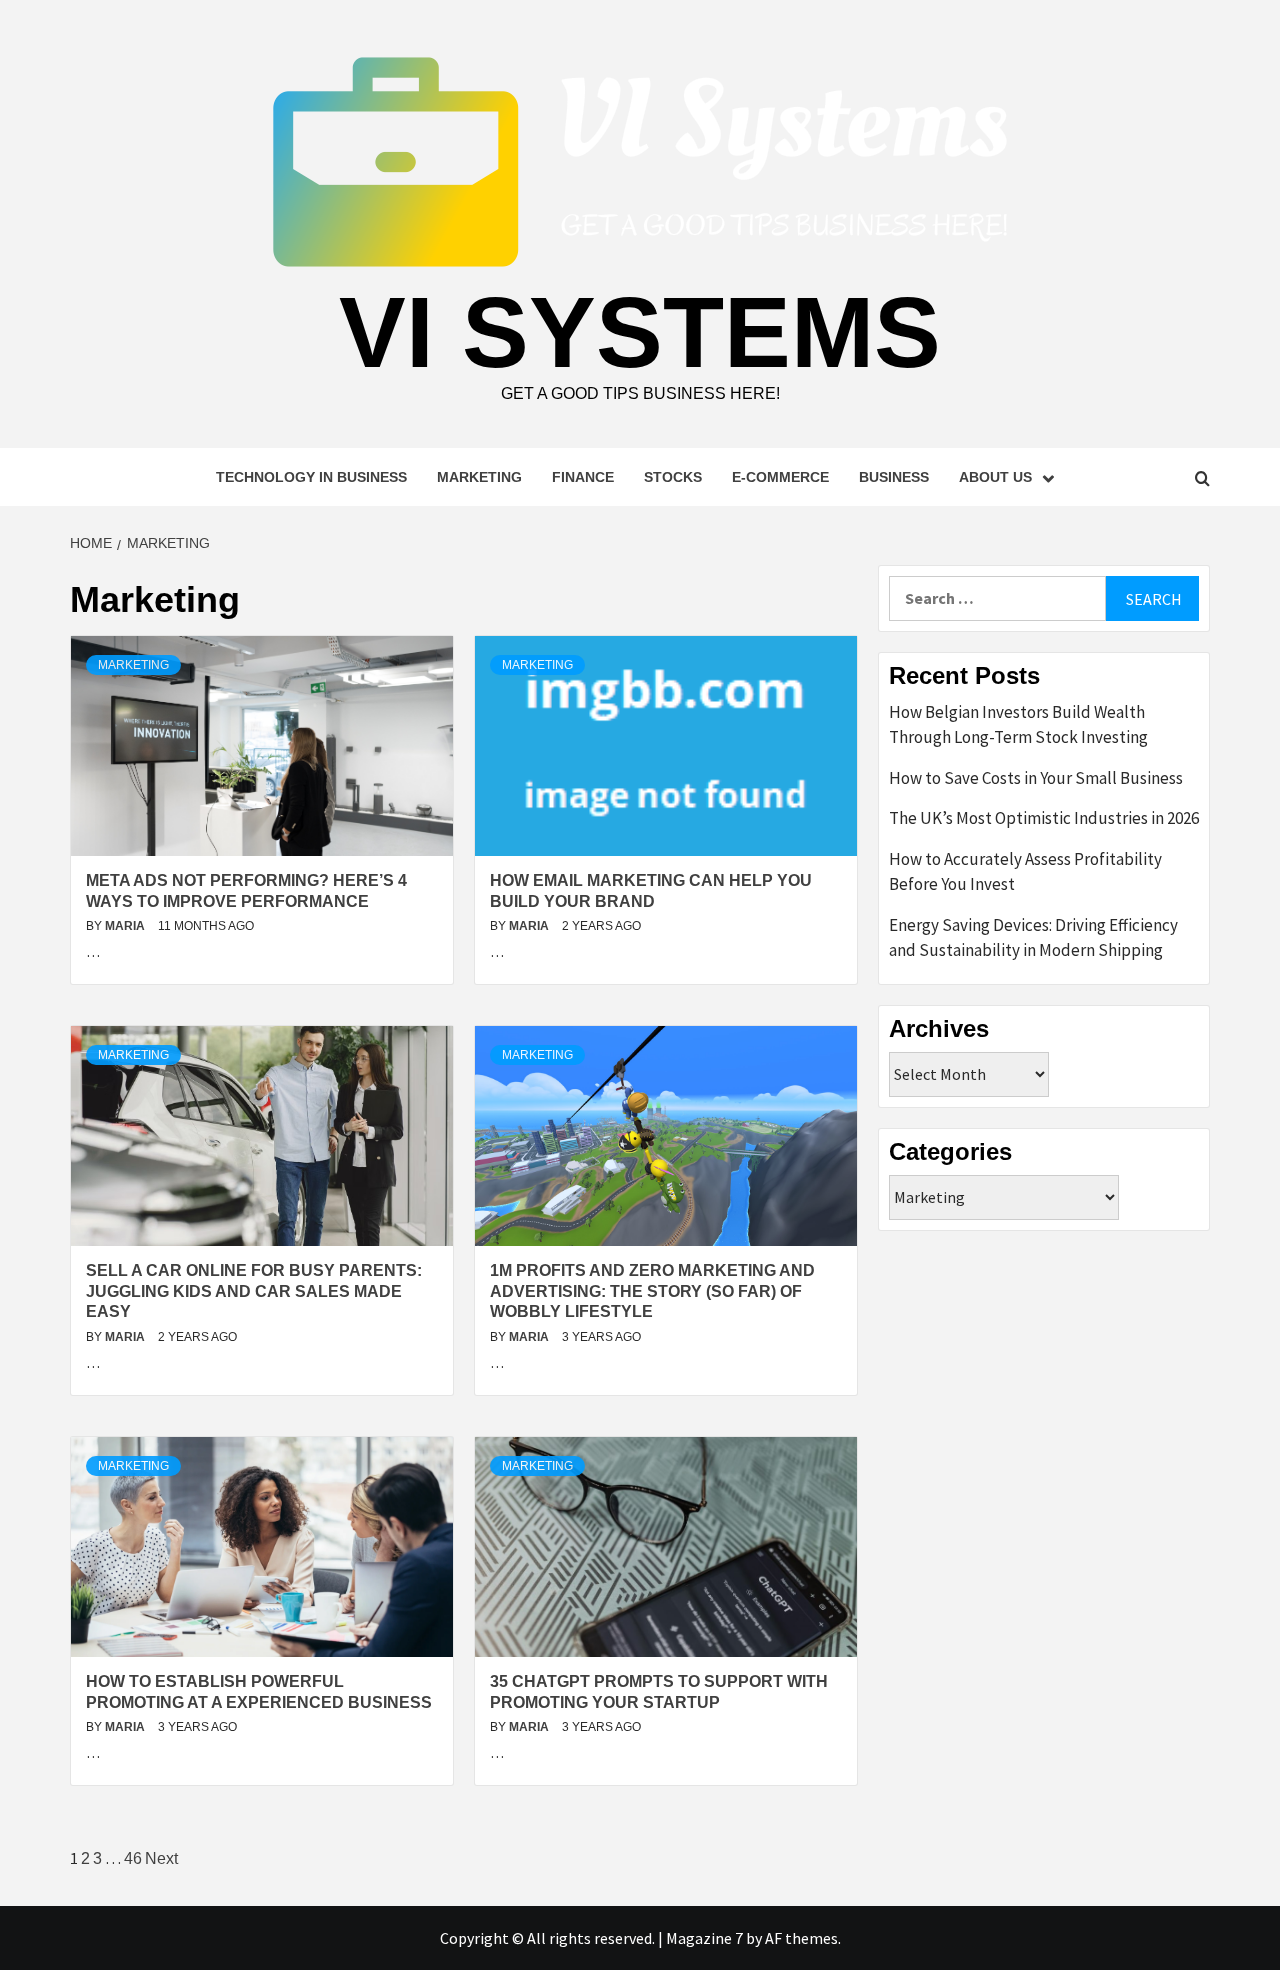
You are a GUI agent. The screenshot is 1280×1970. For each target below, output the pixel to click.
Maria (126, 926)
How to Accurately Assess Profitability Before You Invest (1025, 872)
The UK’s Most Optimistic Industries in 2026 (1044, 818)
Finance (583, 477)
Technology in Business (311, 477)
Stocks (673, 477)
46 (133, 1858)
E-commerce (780, 477)
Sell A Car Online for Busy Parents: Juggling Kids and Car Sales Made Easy (254, 1291)
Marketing (479, 477)
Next (161, 1858)
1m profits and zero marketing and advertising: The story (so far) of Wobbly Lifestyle (652, 1291)
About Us (995, 477)
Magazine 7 (704, 1938)
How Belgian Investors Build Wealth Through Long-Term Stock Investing (1018, 725)
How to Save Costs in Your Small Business (1036, 778)
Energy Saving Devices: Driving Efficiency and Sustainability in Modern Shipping (1033, 938)
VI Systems (640, 332)
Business (894, 477)
